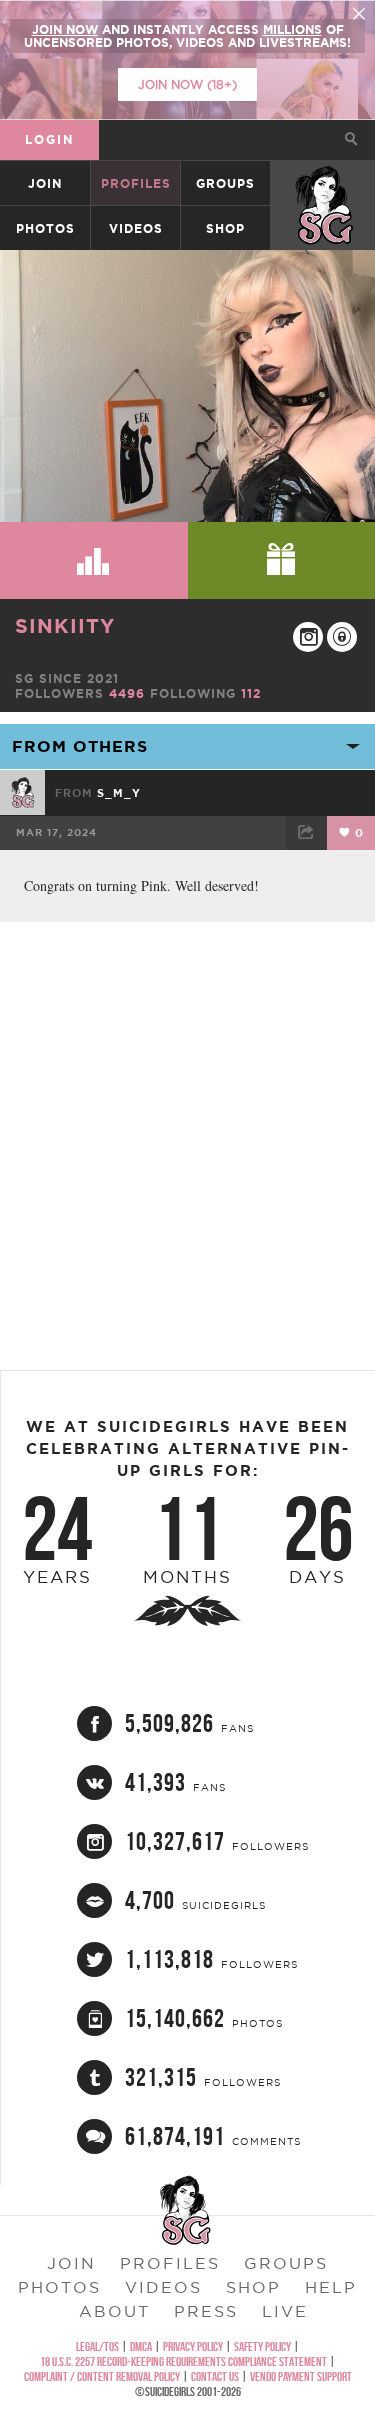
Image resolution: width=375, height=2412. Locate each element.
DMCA (141, 2346)
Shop (225, 228)
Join (45, 183)
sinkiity (65, 625)
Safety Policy (262, 2346)
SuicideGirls (324, 183)
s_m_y (119, 793)
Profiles (136, 183)
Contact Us (215, 2376)
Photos (45, 228)
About (114, 2311)
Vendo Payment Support (301, 2376)
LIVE (285, 2311)
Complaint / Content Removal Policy (102, 2376)
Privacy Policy (193, 2346)
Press (206, 2311)
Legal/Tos (97, 2346)
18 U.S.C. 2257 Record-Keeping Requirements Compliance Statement (183, 2361)
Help (331, 2287)
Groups (225, 183)
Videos (136, 228)
